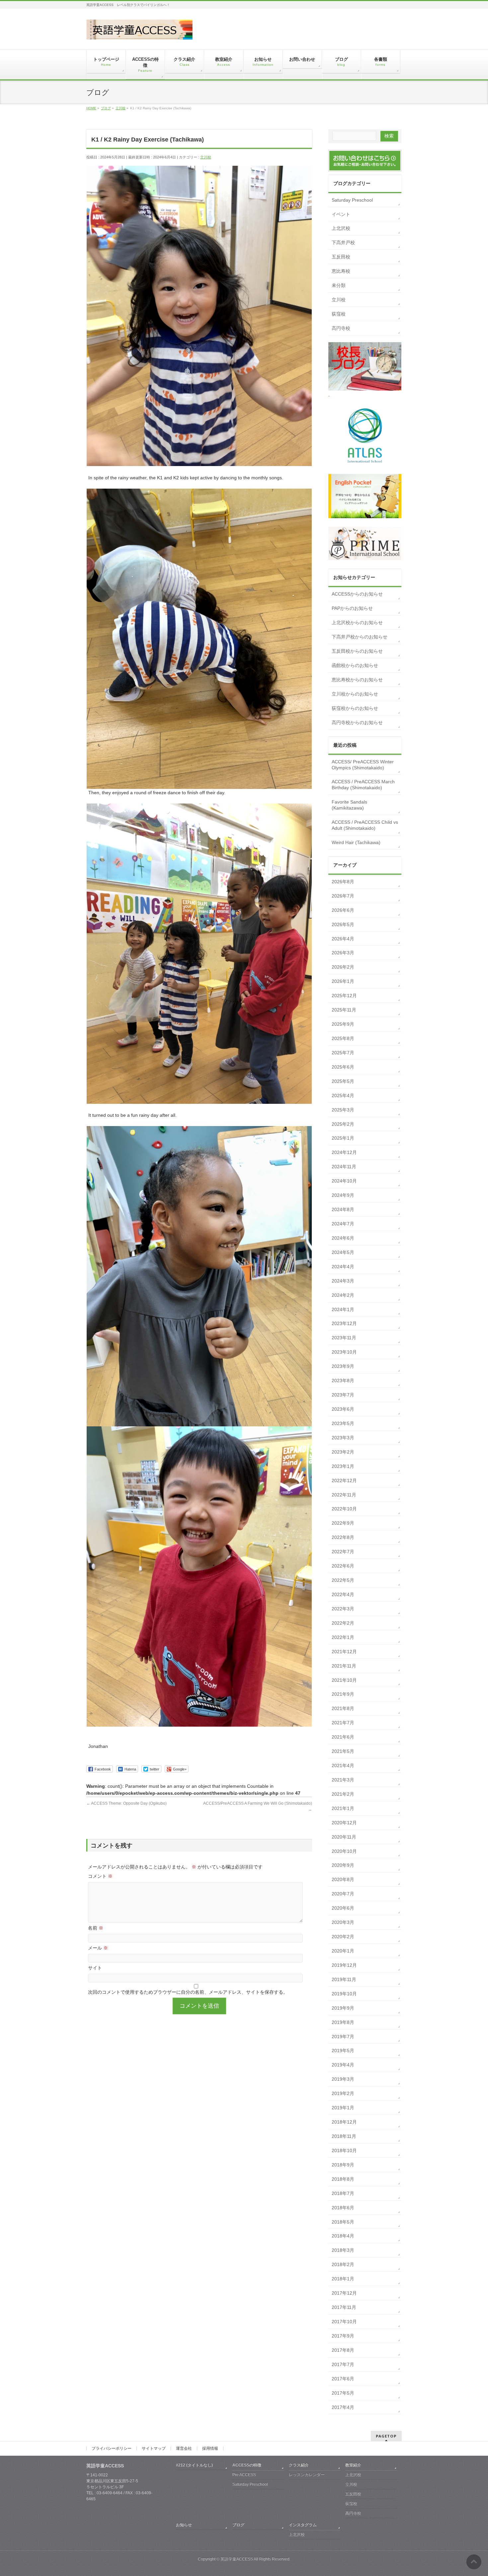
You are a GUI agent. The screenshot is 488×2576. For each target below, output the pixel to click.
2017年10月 (344, 2322)
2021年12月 (344, 1652)
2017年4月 (343, 2407)
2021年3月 (343, 1780)
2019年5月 (343, 2051)
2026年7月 (343, 896)
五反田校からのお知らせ (357, 651)
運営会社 (184, 2448)
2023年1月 (343, 1466)
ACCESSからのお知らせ (357, 594)
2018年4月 (343, 2236)
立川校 (206, 157)
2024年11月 (344, 1167)
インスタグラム (303, 2525)
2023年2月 (343, 1452)
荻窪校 (339, 314)
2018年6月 (343, 2208)
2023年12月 (344, 1323)
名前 (96, 1928)
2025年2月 (343, 1124)
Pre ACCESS (244, 2475)
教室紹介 (353, 2465)
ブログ (238, 2525)
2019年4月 (343, 2065)
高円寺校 (341, 328)
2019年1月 (343, 2108)
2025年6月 (343, 1067)
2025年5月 (343, 1081)
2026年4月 (343, 939)
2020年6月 (343, 1908)
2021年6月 (343, 1737)
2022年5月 (343, 1580)
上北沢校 (341, 228)
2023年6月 (343, 1409)
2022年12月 (344, 1480)
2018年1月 (343, 2279)
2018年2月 (343, 2264)
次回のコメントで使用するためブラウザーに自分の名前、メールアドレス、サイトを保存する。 (188, 1992)
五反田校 (341, 257)
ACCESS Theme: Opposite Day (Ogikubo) (126, 1803)
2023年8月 (343, 1381)
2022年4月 (343, 1594)
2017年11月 (344, 2307)
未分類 (339, 285)
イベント (341, 214)
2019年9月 (343, 2008)
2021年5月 (343, 1751)
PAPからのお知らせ (352, 608)
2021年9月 (343, 1694)
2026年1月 (343, 981)
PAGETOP (386, 2436)
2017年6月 (343, 2379)
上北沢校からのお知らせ (357, 622)
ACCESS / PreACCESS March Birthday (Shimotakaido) (363, 785)
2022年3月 (343, 1609)
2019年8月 (343, 2022)
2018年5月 (343, 2222)
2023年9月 (343, 1366)
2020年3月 (343, 1922)
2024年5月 (343, 1252)
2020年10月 (344, 1851)
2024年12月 (344, 1152)
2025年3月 (343, 1110)
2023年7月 (343, 1395)
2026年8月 (343, 882)
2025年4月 (343, 1096)
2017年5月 (343, 2393)
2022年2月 (343, 1623)
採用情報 (210, 2448)
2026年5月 (343, 924)
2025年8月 (343, 1038)
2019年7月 (343, 2037)
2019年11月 (344, 1979)
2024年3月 (343, 1281)
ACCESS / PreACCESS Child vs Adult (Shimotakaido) (365, 825)
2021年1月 (343, 1808)
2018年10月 (344, 2150)
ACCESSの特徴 (247, 2465)
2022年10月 (344, 1509)
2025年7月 (343, 1053)
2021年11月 (344, 1666)
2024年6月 (343, 1238)
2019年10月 (344, 1994)
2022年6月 (343, 1566)
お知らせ (184, 2525)
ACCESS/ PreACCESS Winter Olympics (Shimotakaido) (363, 765)
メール (98, 1948)
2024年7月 (343, 1224)
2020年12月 (344, 1823)
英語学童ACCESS (237, 2559)
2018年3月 (343, 2250)
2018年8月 (343, 2179)
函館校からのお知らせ (355, 665)
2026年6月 (343, 910)
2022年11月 (344, 1495)
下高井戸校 (343, 242)
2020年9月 (343, 1865)
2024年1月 (343, 1309)
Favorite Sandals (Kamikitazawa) (349, 805)
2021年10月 (344, 1680)
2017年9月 (343, 2336)
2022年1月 (343, 1637)
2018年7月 (343, 2193)
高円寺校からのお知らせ (357, 722)
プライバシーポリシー (112, 2448)
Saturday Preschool (352, 200)
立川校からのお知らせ (355, 694)
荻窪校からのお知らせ (355, 708)
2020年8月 (343, 1879)
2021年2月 (343, 1794)
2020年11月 (344, 1837)
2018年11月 (344, 2136)
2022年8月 (343, 1537)
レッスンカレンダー (307, 2475)
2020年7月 (343, 1894)
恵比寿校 (341, 271)
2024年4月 (343, 1267)
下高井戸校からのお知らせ (360, 637)
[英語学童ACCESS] (139, 32)
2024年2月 (343, 1295)
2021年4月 (343, 1765)
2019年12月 (344, 1965)
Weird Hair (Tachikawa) (356, 842)
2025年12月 (344, 996)
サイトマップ (154, 2448)
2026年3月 (343, 953)
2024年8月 (343, 1209)
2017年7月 (343, 2364)
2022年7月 (343, 1552)
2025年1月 (343, 1138)
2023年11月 (344, 1338)
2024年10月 (344, 1181)
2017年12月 (344, 2293)
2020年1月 (343, 1951)
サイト (95, 1968)
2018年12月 (344, 2122)
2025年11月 (344, 1010)
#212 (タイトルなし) (194, 2465)
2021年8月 (343, 1708)
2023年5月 (343, 1423)
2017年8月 (343, 2350)
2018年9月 (343, 2165)
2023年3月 (343, 1438)
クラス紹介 (299, 2465)
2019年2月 (343, 2093)
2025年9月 (343, 1024)
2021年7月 (343, 1723)
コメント (100, 1876)
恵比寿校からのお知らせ (357, 680)
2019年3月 (343, 2079)
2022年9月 (343, 1523)
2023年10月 (344, 1352)
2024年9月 (343, 1195)
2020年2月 (343, 1937)
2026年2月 (343, 967)
